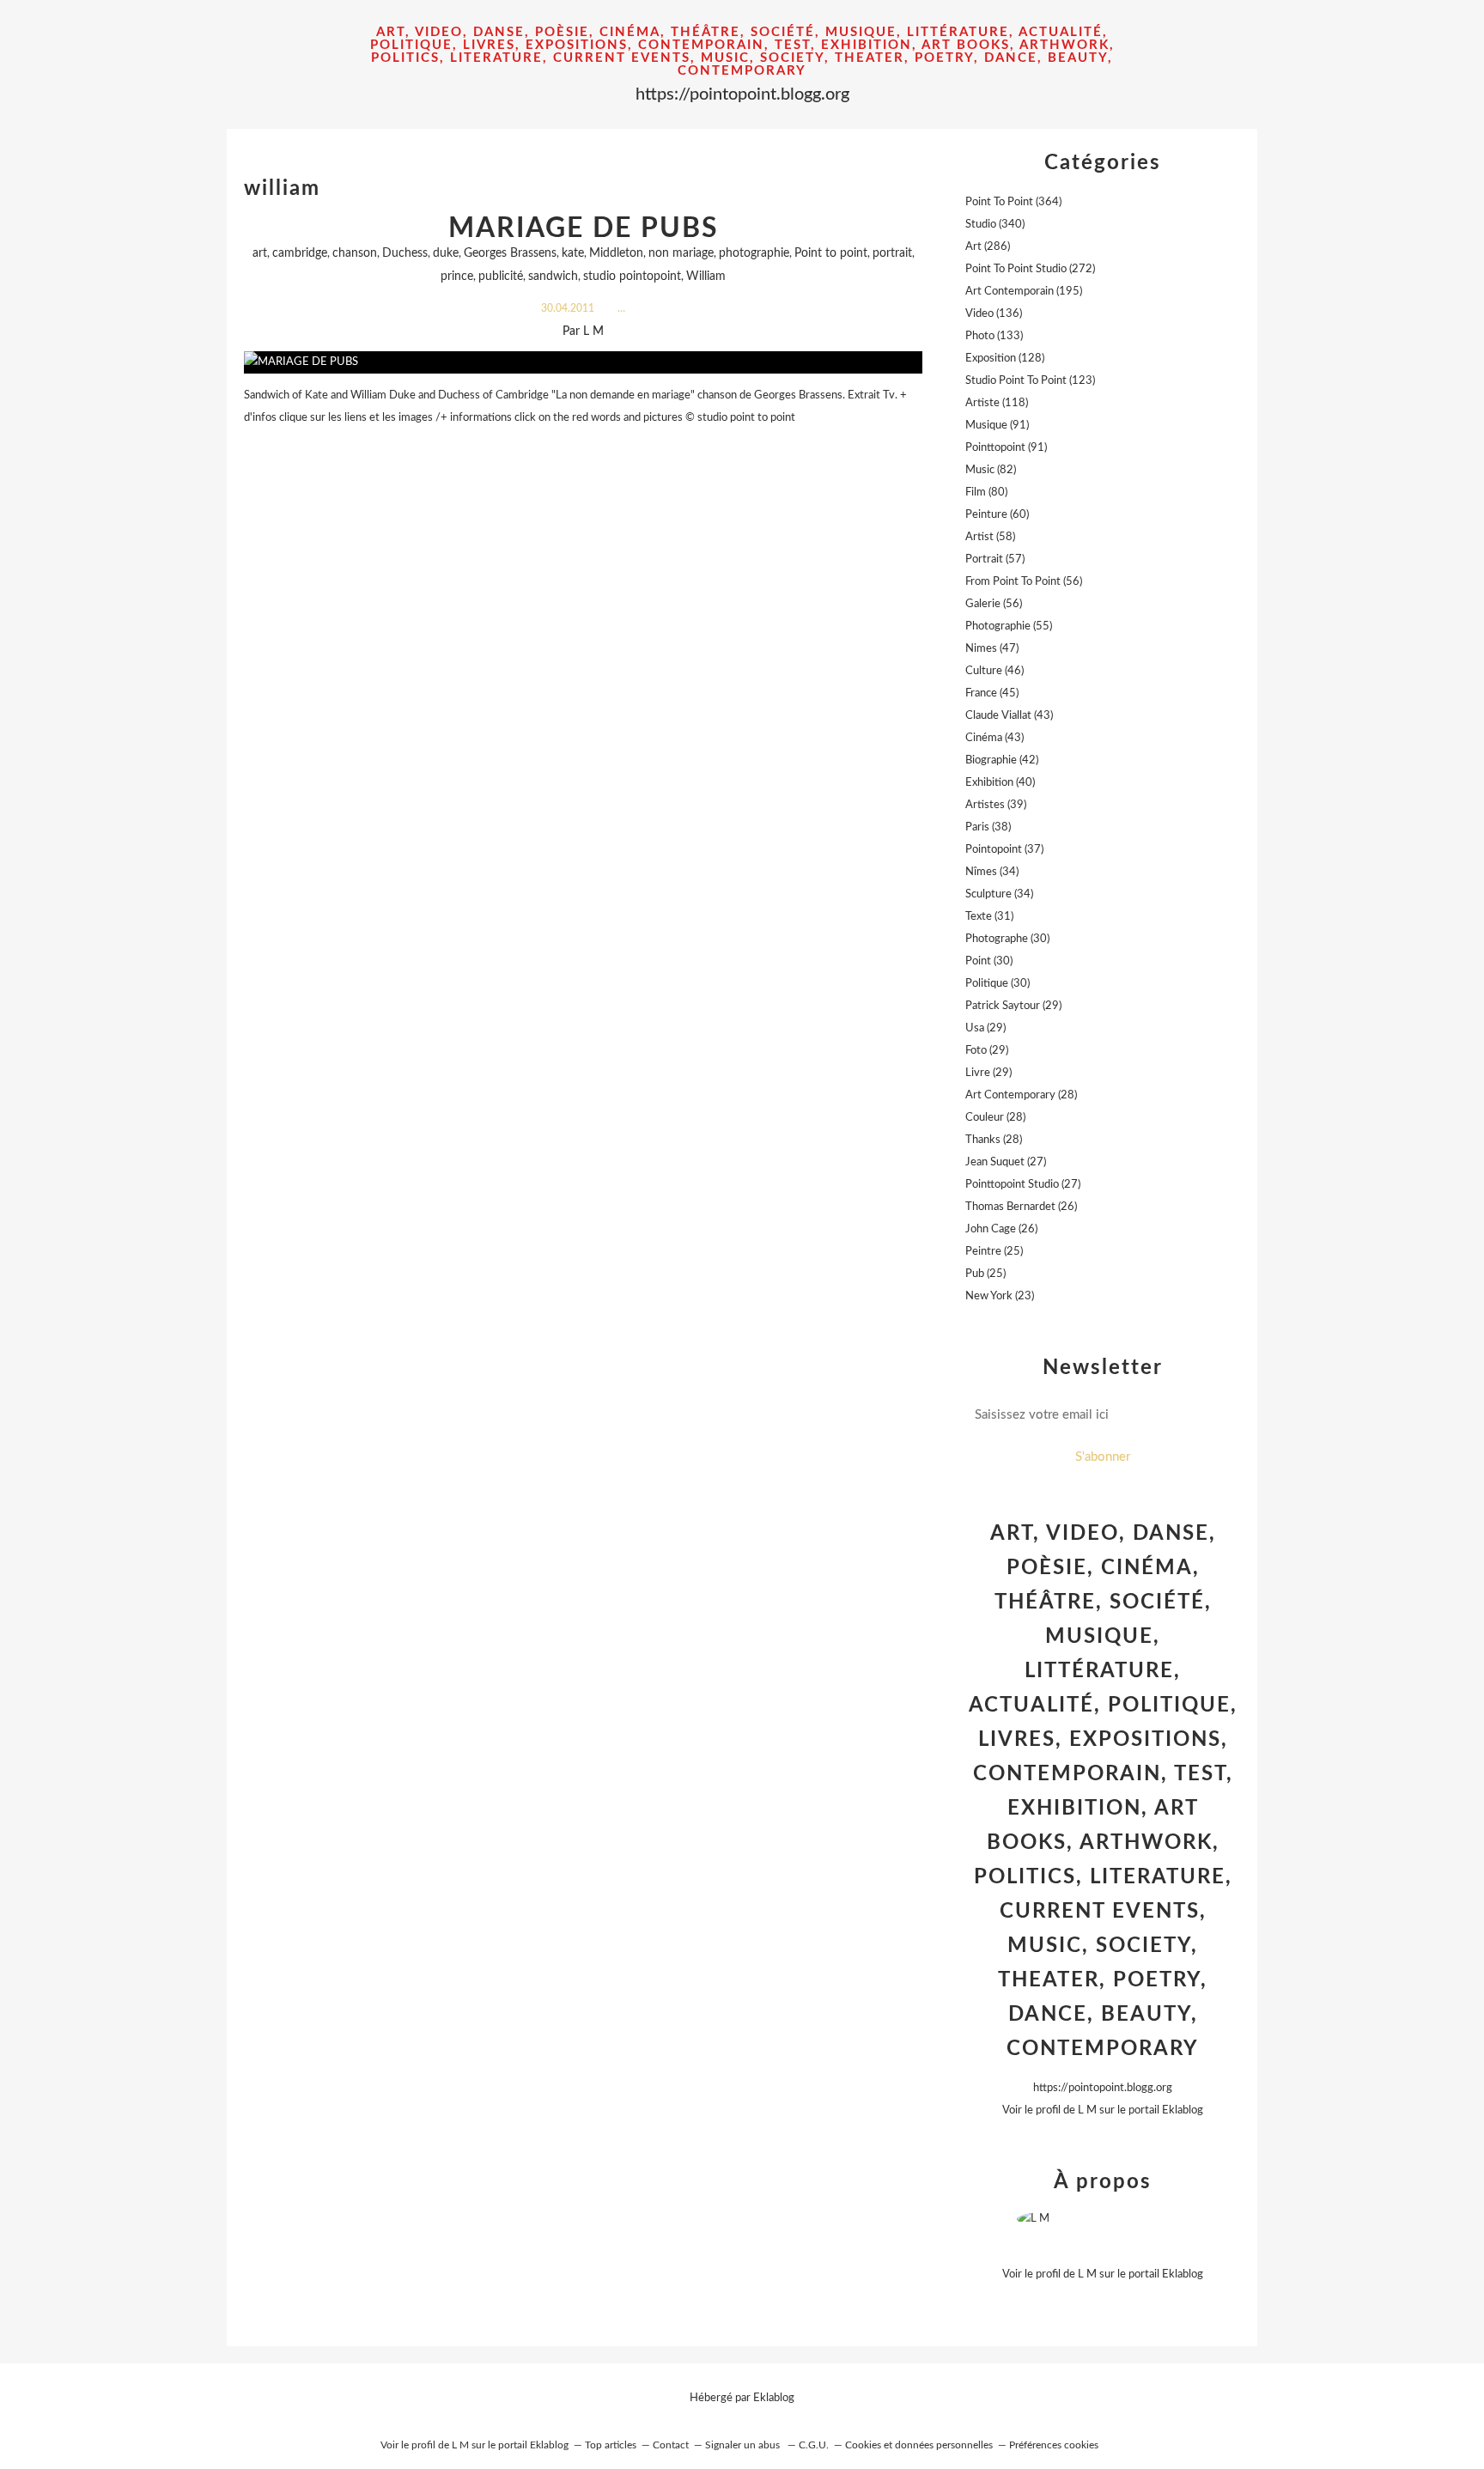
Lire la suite (583, 451)
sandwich (553, 277)
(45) (992, 693)
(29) (1013, 1006)
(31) (989, 917)
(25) (994, 1252)
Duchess (405, 253)
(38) (988, 827)
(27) (1006, 1162)
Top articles (611, 2445)
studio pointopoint (632, 277)
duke (446, 253)
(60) (997, 515)
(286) (988, 247)
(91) (997, 426)
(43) (1009, 716)
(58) (990, 537)
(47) (992, 649)
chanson (355, 253)
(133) (994, 336)
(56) (1024, 582)
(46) (994, 671)
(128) (1005, 359)
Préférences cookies (1054, 2445)
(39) (996, 805)
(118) (997, 403)
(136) (994, 314)
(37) (1004, 850)
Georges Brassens (510, 253)
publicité (501, 277)
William (706, 277)
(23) (1000, 1296)
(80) (986, 493)
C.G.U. (814, 2445)
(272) (1030, 269)
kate (573, 253)
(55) (1009, 626)
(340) (995, 225)
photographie (754, 253)
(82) (991, 470)
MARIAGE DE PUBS (584, 228)
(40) (1000, 783)
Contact (671, 2445)
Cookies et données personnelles (919, 2445)
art (260, 253)
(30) (1007, 939)
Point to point (831, 253)
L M (1087, 2110)
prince (457, 277)
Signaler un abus (744, 2445)
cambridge (300, 253)
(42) (1002, 760)
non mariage (681, 253)
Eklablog (774, 2398)
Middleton (616, 253)
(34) (992, 872)
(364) (1013, 202)
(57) (995, 559)
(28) (1021, 1095)
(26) (1021, 1207)
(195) (1024, 292)
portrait (892, 253)
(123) (1030, 381)
